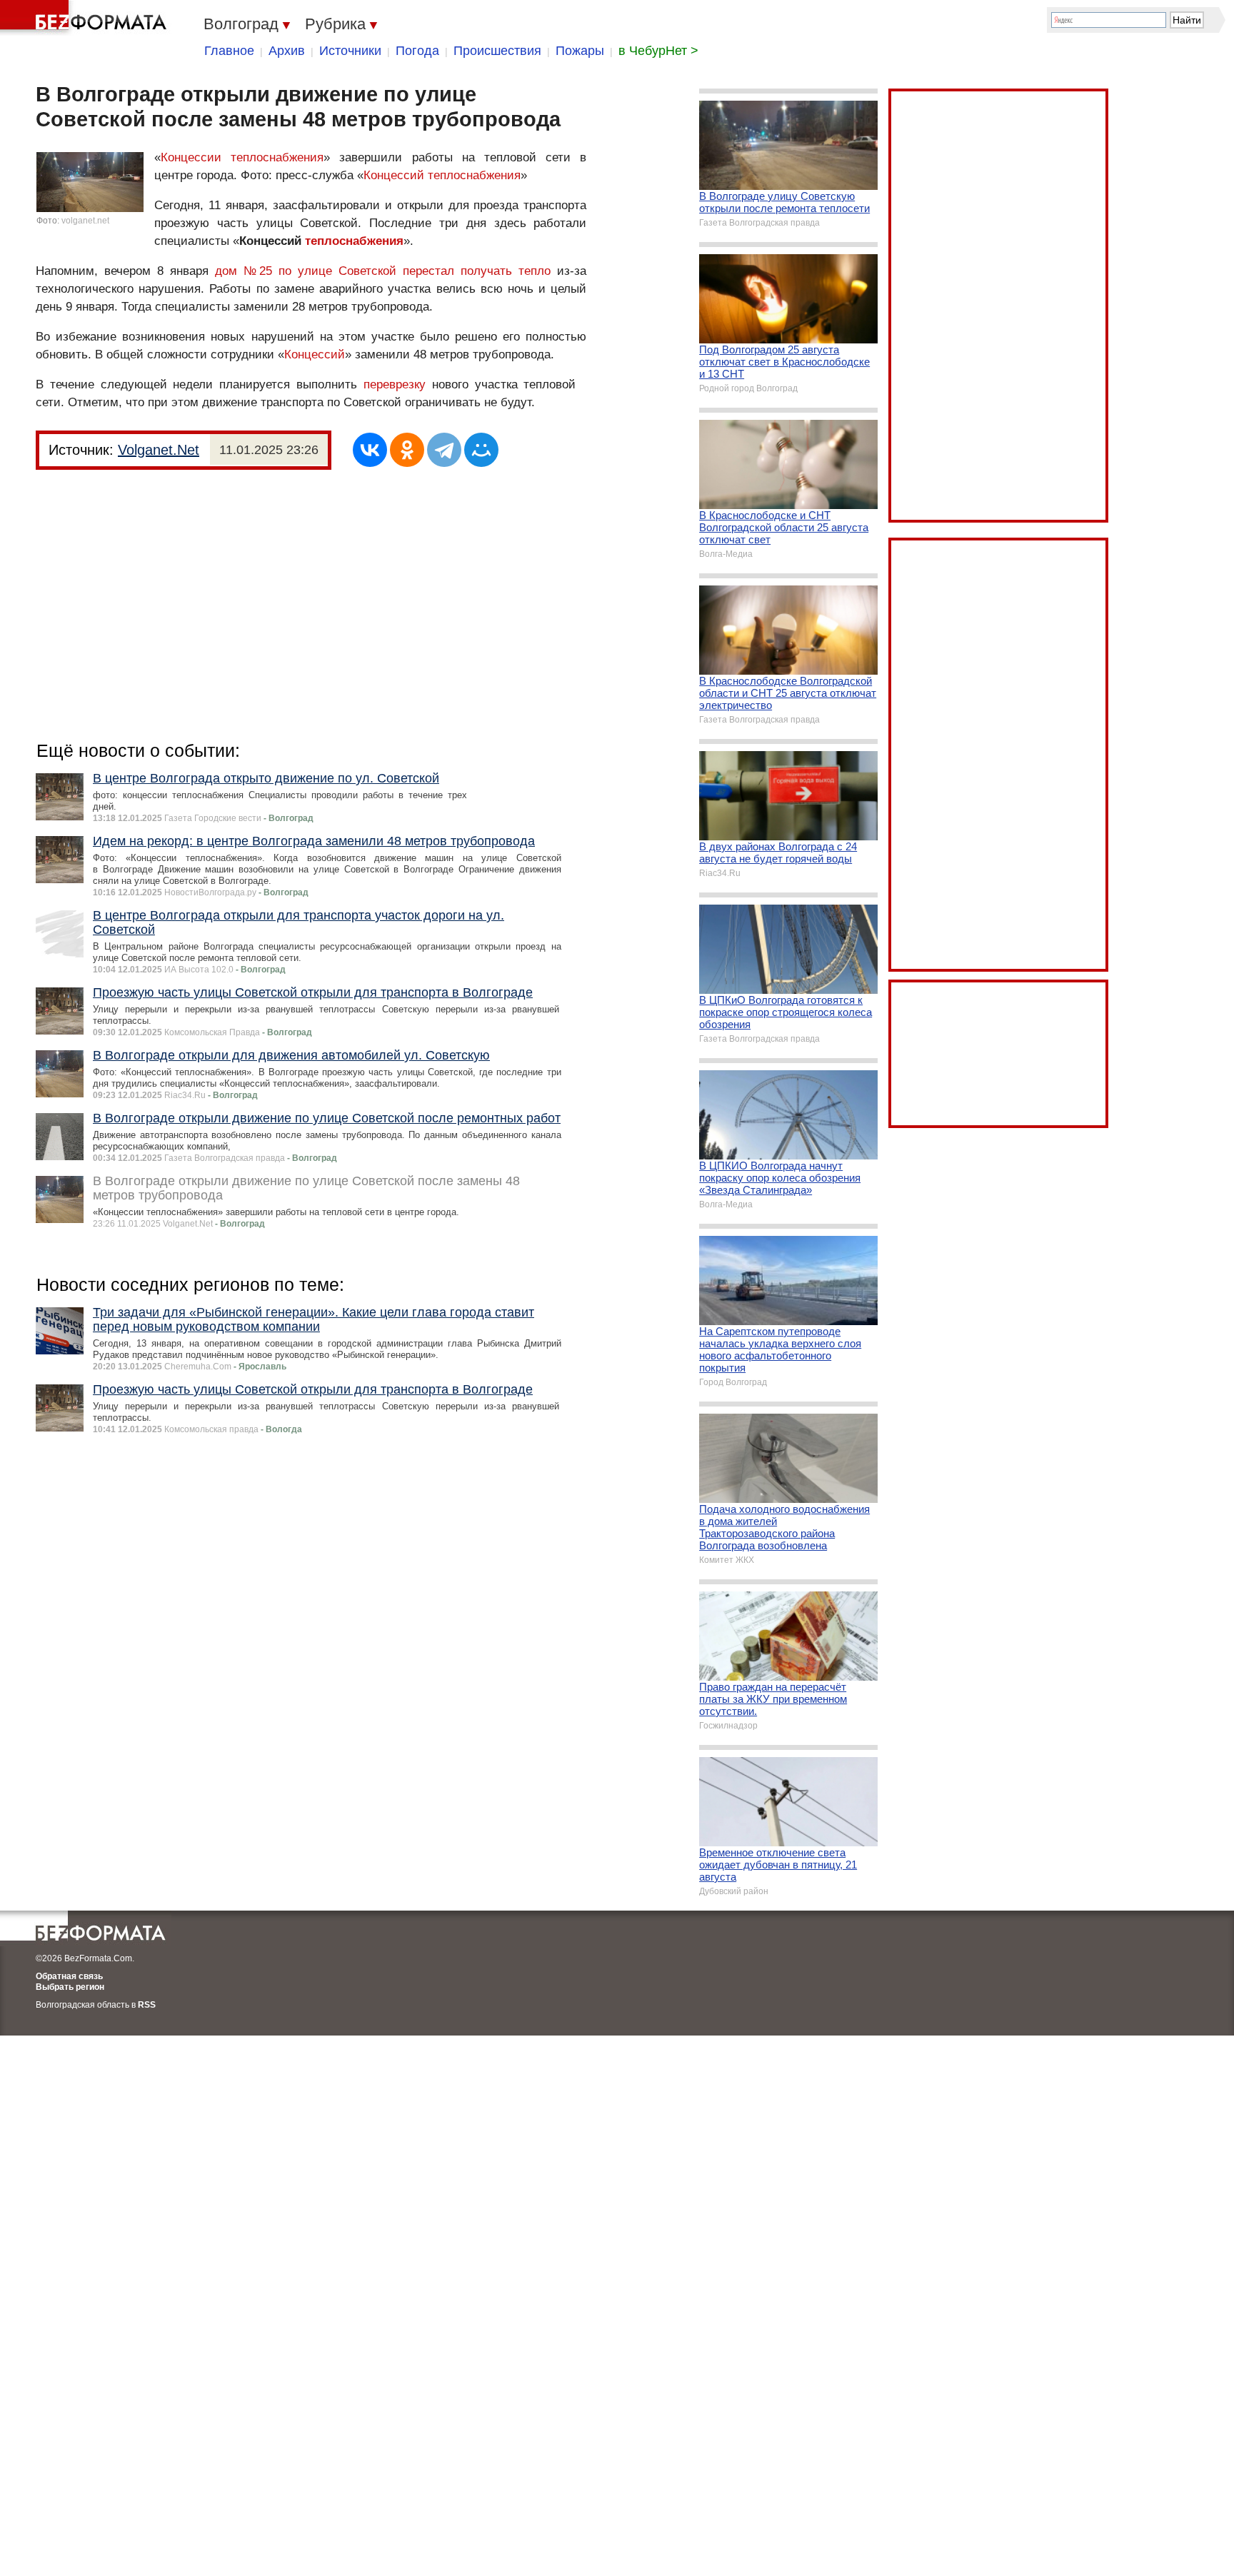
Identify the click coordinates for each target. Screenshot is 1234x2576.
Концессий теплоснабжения (442, 175)
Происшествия (497, 51)
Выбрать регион (70, 1987)
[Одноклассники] (407, 450)
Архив (287, 51)
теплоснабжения (354, 241)
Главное (229, 51)
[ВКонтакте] (370, 450)
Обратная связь (69, 1976)
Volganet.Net (159, 450)
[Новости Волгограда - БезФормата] (86, 18)
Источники (350, 51)
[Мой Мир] (481, 450)
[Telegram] (444, 450)
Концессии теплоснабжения (242, 157)
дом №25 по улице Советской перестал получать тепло (383, 271)
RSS (147, 2005)
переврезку (395, 384)
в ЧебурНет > (658, 51)
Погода (417, 51)
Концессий (315, 354)
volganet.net (85, 221)
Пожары (580, 51)
